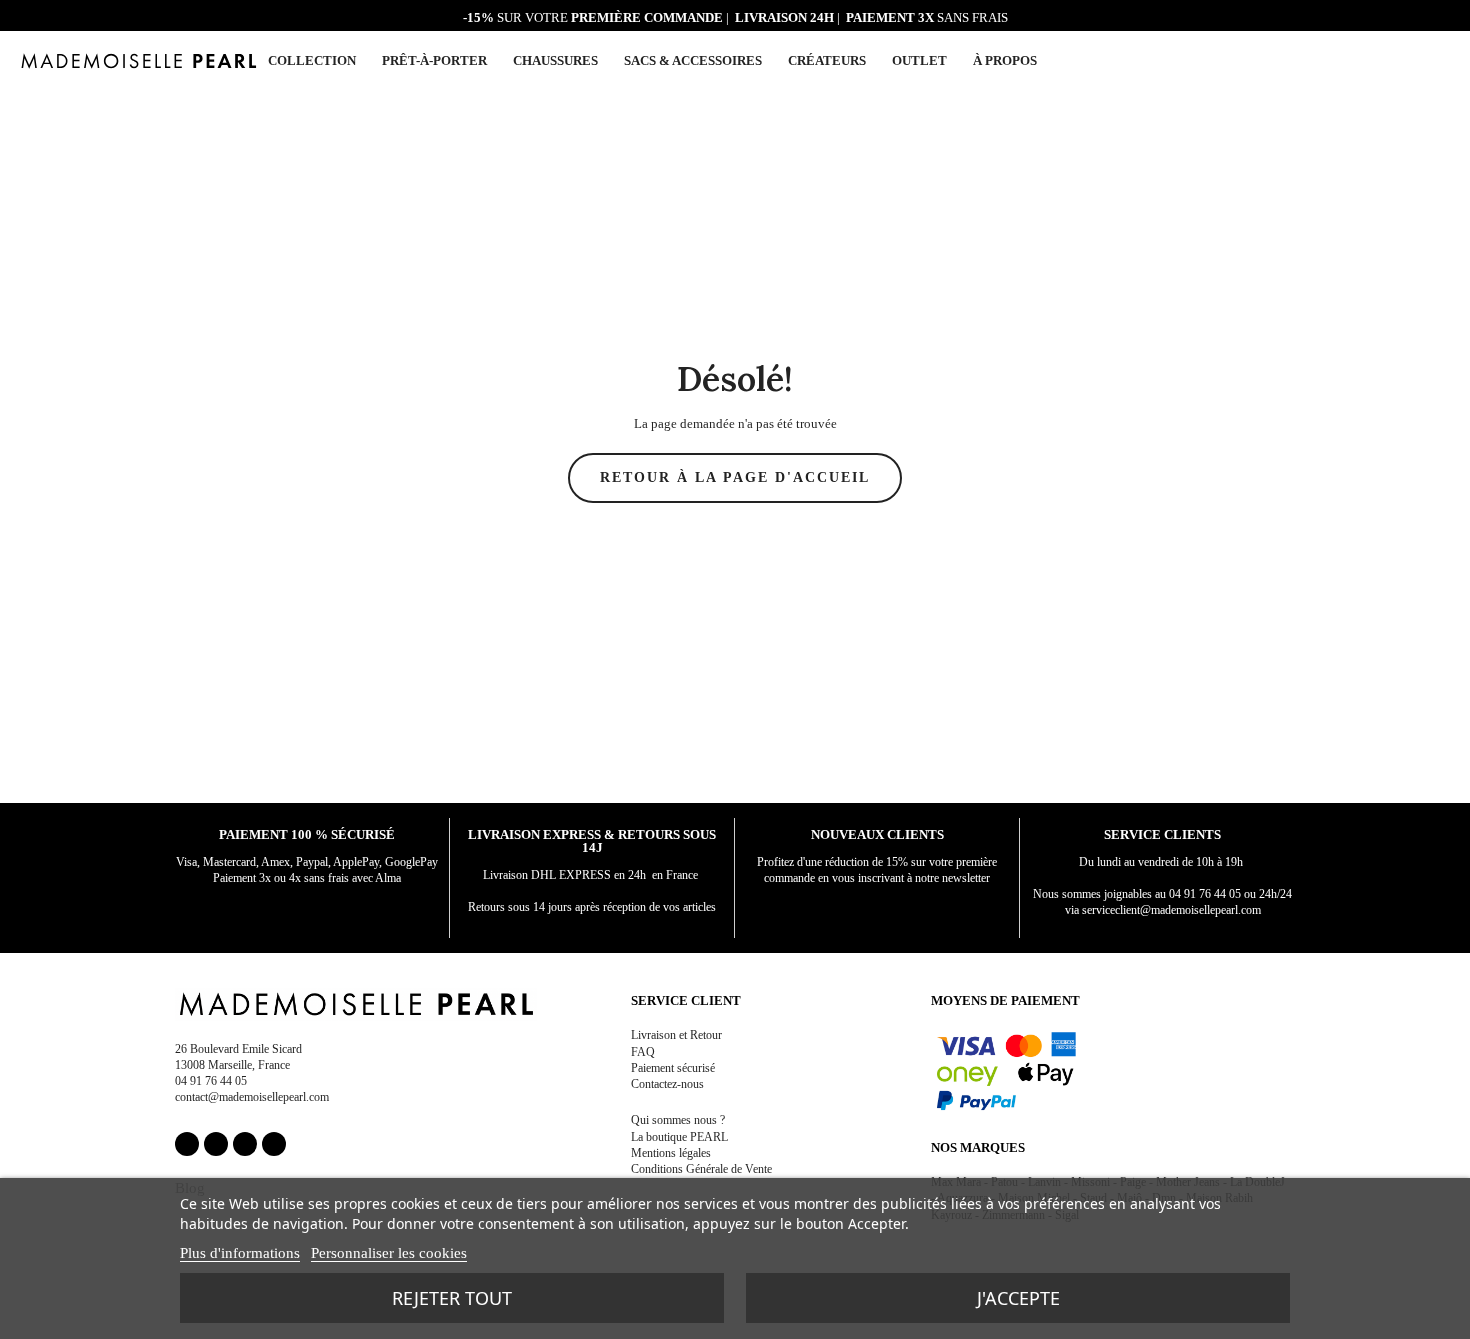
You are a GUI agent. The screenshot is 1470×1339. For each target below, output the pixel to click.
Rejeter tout (452, 1298)
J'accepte (1018, 1298)
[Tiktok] (274, 1144)
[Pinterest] (245, 1144)
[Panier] (1442, 59)
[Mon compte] (1394, 61)
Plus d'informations (240, 1253)
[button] (1418, 61)
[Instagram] (216, 1144)
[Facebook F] (187, 1144)
